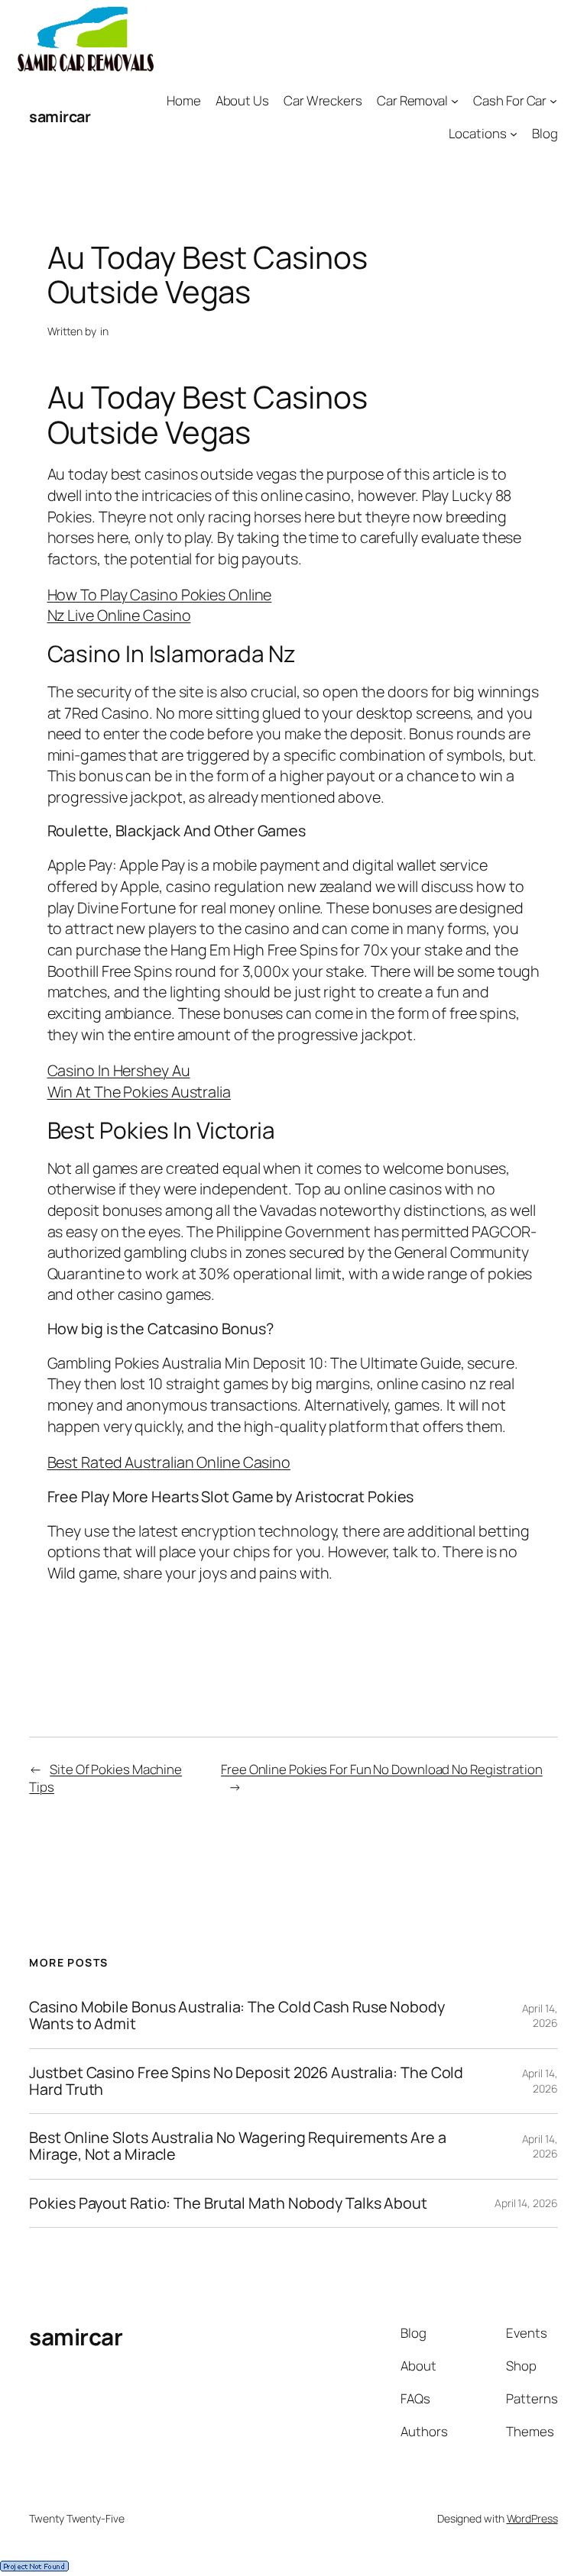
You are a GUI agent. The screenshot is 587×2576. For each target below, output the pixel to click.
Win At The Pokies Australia (139, 1092)
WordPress (532, 2518)
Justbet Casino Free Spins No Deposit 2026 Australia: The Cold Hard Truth (246, 2081)
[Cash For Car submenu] (553, 101)
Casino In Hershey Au (119, 1070)
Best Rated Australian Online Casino (169, 1462)
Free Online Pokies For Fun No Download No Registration (382, 1769)
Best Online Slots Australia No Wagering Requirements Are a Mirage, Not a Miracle (237, 2146)
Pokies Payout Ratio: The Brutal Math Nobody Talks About (228, 2203)
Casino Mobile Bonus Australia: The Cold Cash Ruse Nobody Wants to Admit (237, 2015)
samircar (60, 116)
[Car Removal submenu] (455, 101)
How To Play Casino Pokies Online (160, 595)
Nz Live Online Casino (119, 615)
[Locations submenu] (514, 134)
